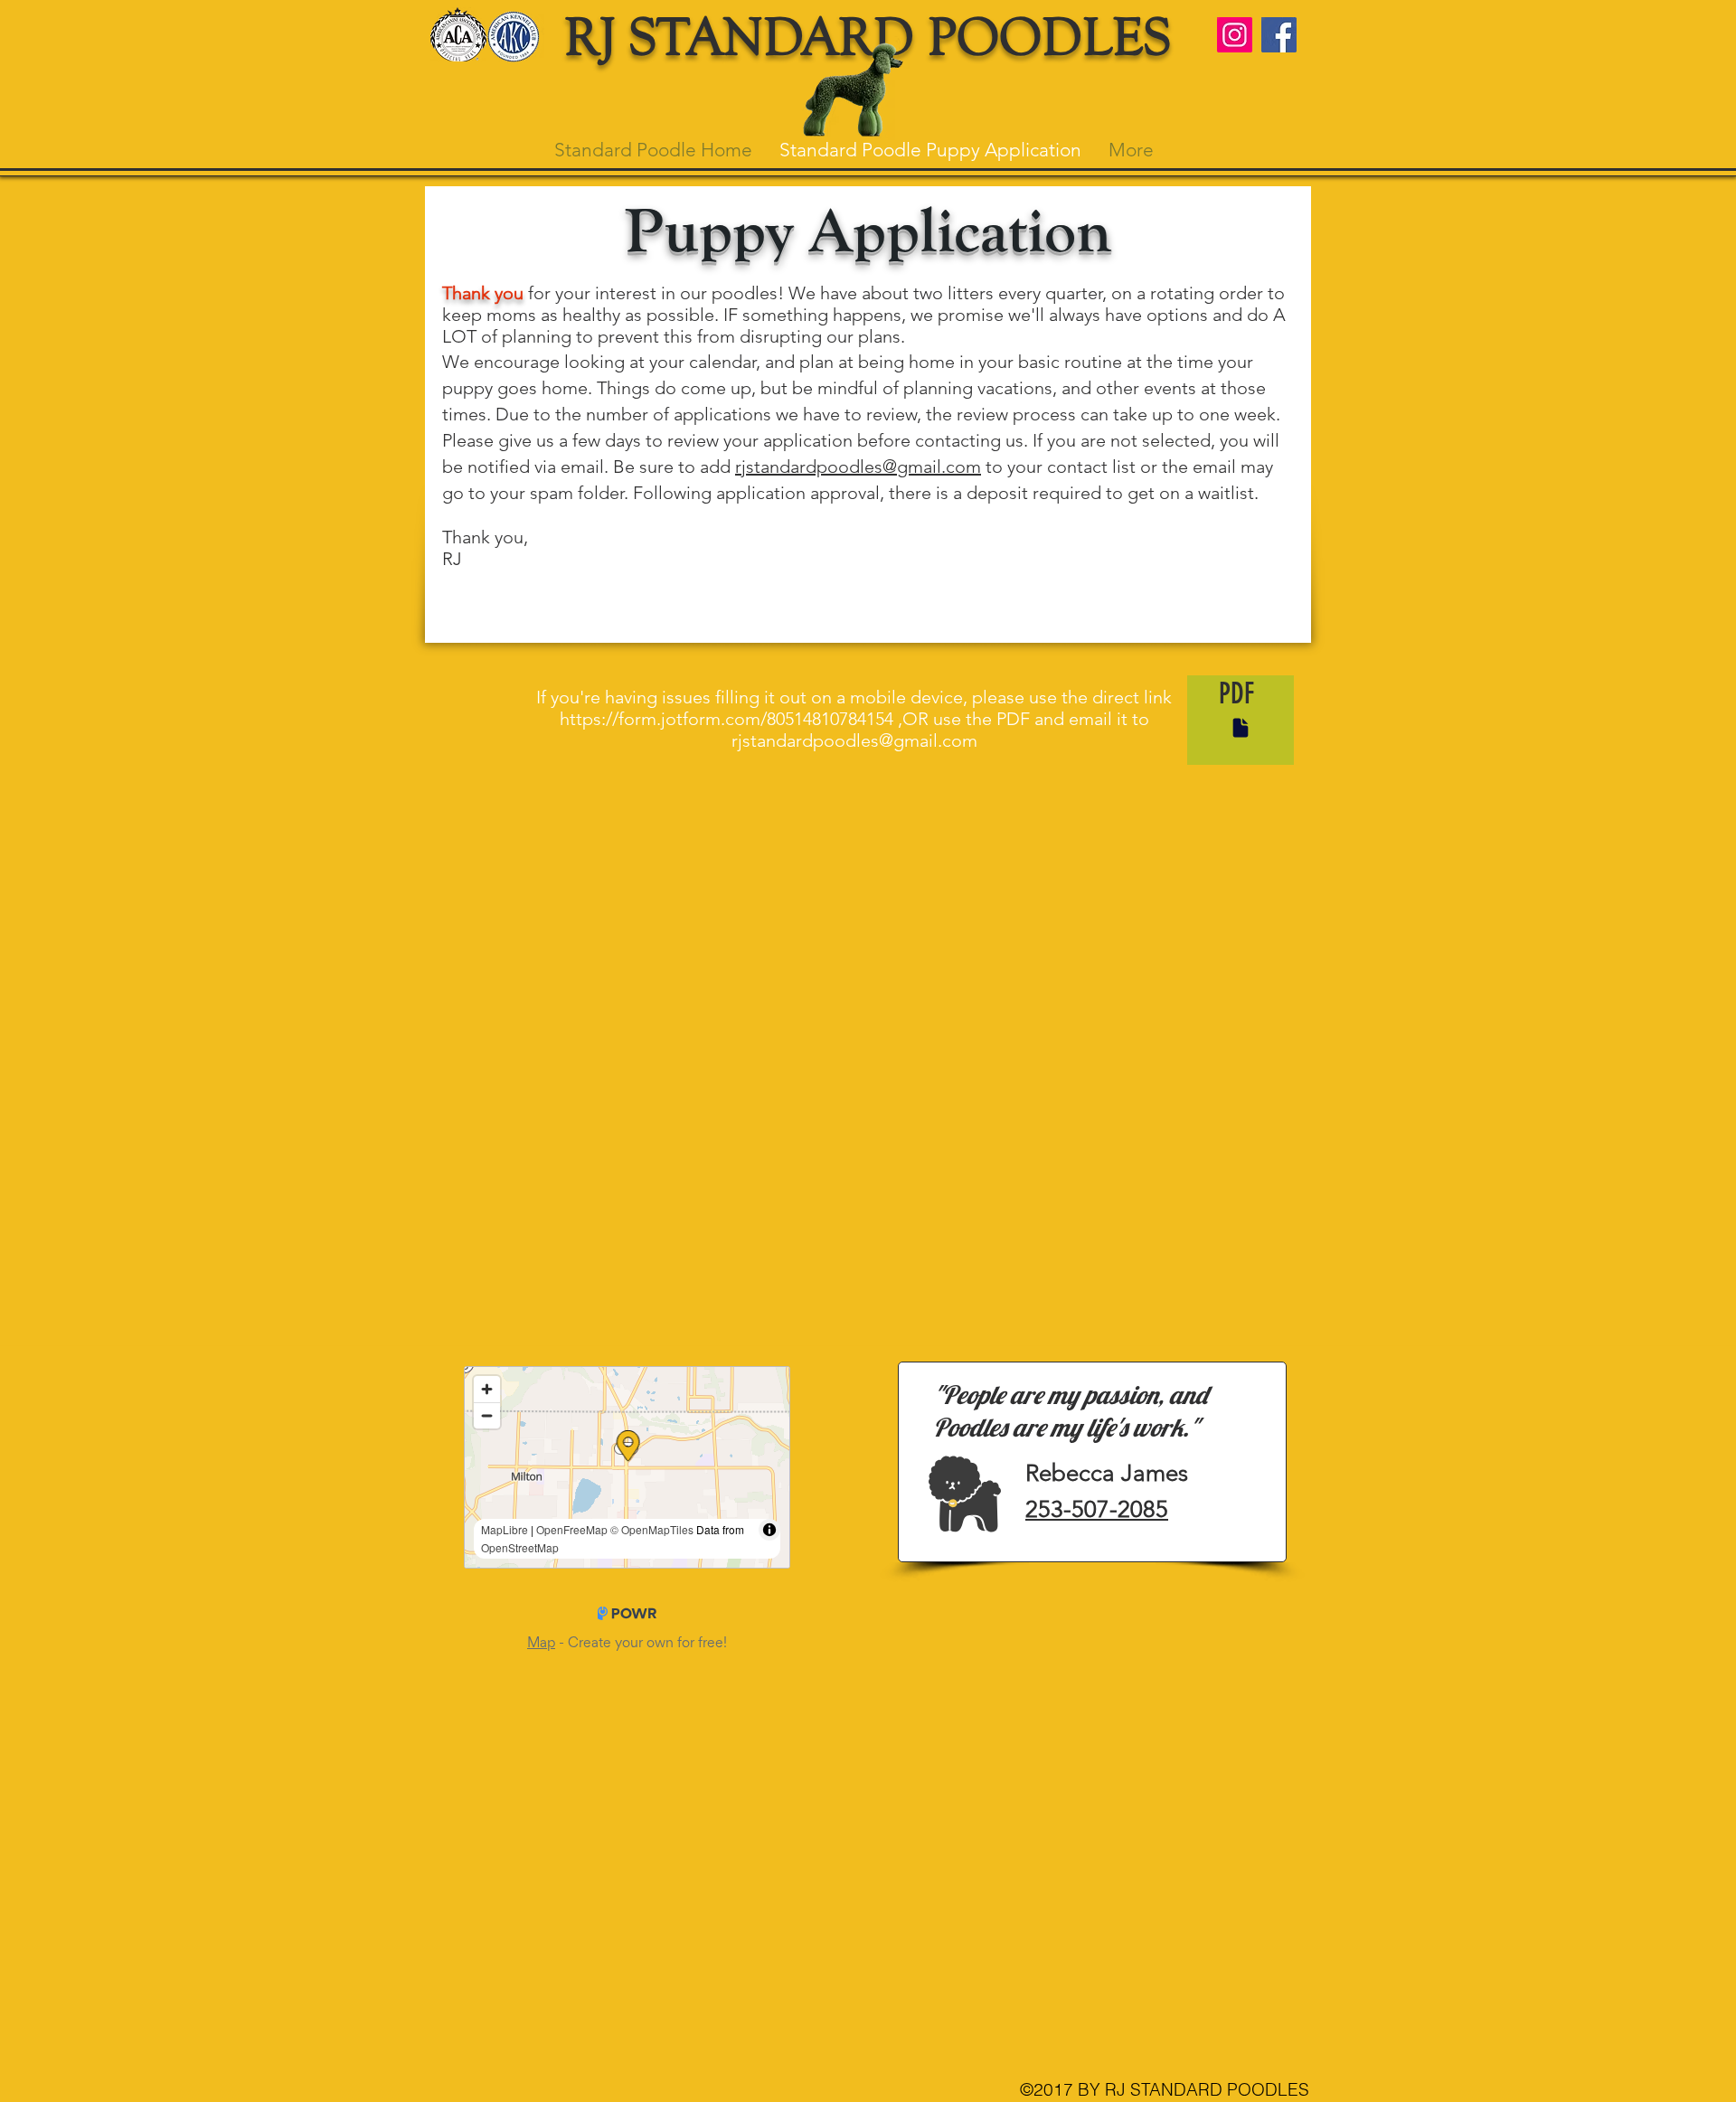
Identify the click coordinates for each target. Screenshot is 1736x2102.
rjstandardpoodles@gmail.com (858, 467)
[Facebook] (1279, 35)
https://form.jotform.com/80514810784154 (726, 719)
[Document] (1241, 728)
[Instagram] (1235, 35)
